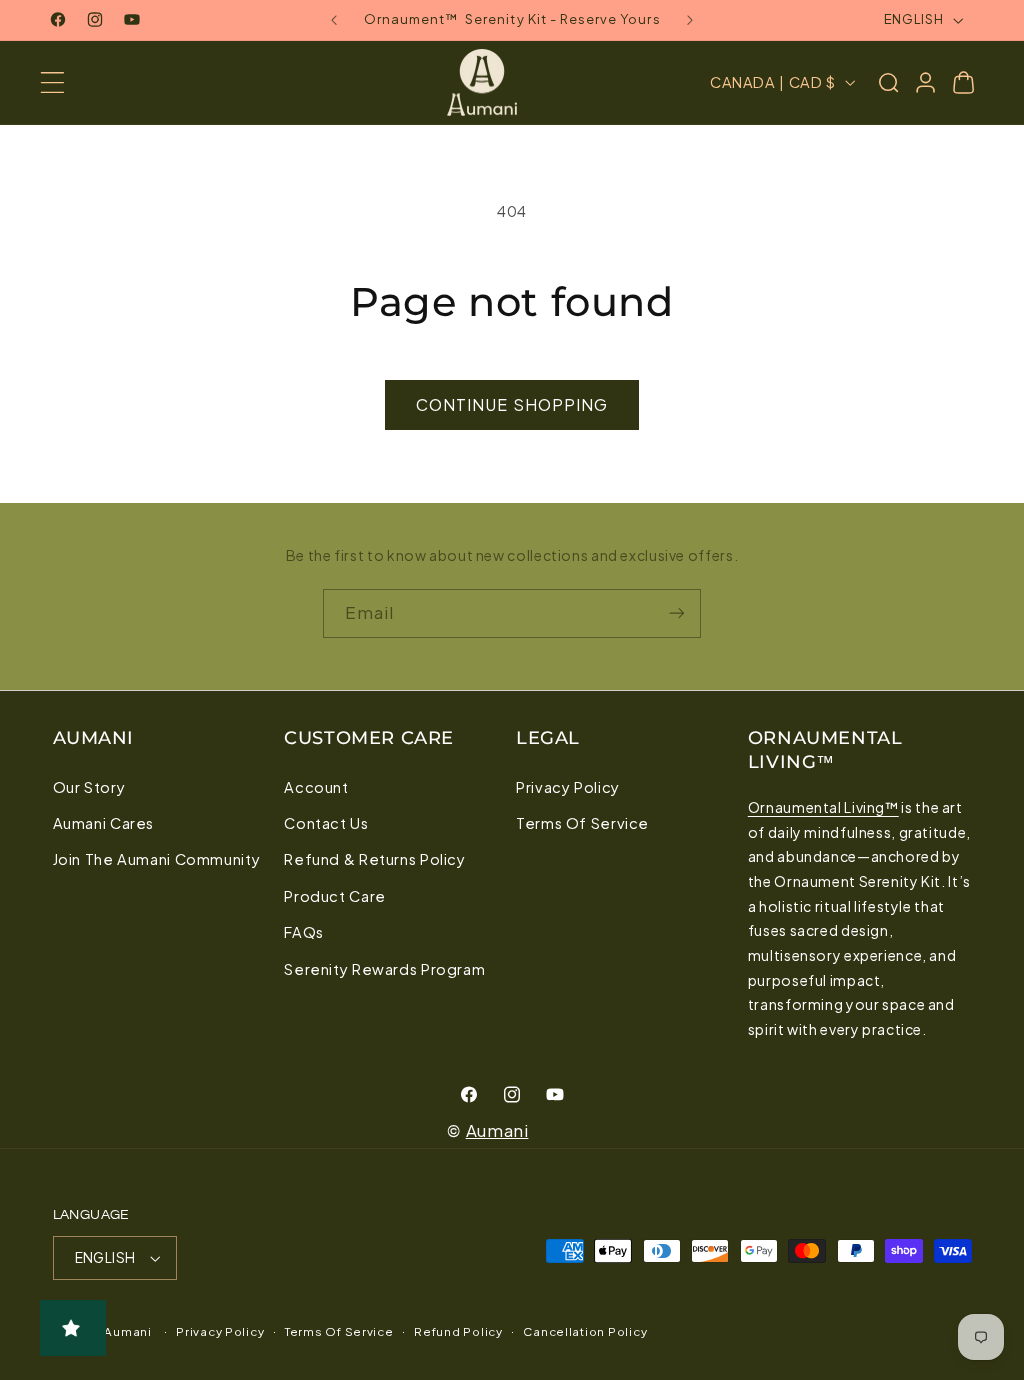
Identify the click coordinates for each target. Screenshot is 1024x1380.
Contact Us (326, 823)
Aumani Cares (104, 823)
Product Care (335, 896)
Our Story (89, 787)
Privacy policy (220, 1331)
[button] (52, 82)
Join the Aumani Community (157, 859)
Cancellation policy (585, 1331)
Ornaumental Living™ (823, 807)
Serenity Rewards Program (384, 969)
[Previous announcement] (334, 20)
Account (316, 787)
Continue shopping (512, 404)
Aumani (497, 1130)
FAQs (304, 932)
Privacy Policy (568, 787)
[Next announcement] (690, 20)
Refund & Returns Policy (375, 859)
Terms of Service (582, 823)
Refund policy (458, 1331)
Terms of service (339, 1331)
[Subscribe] (677, 613)
